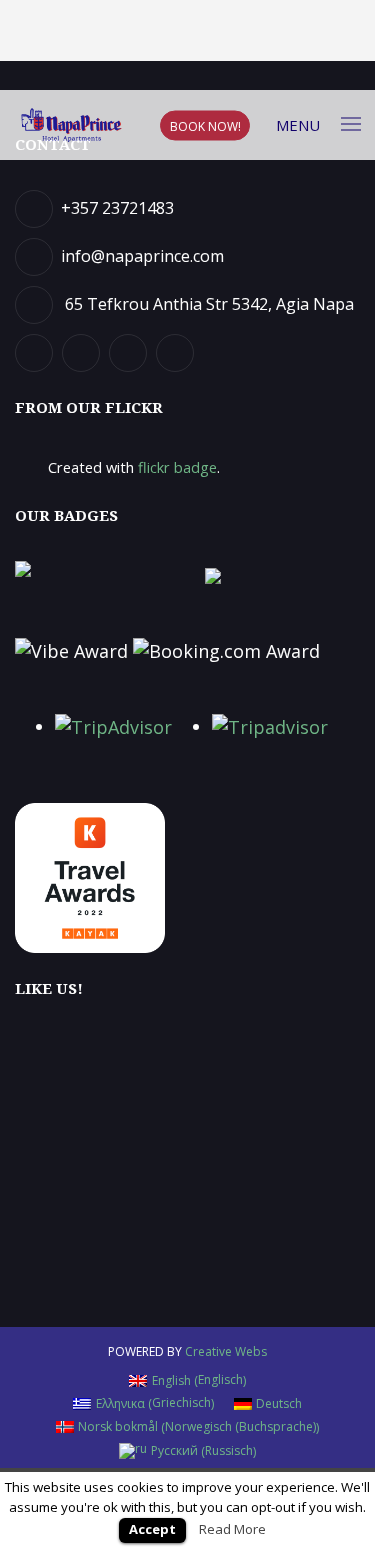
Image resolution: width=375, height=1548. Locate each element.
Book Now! (205, 125)
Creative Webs (226, 1351)
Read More (232, 1529)
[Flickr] (130, 351)
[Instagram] (177, 351)
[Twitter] (83, 351)
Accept (152, 1529)
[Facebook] (36, 351)
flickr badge (177, 467)
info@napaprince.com (142, 256)
